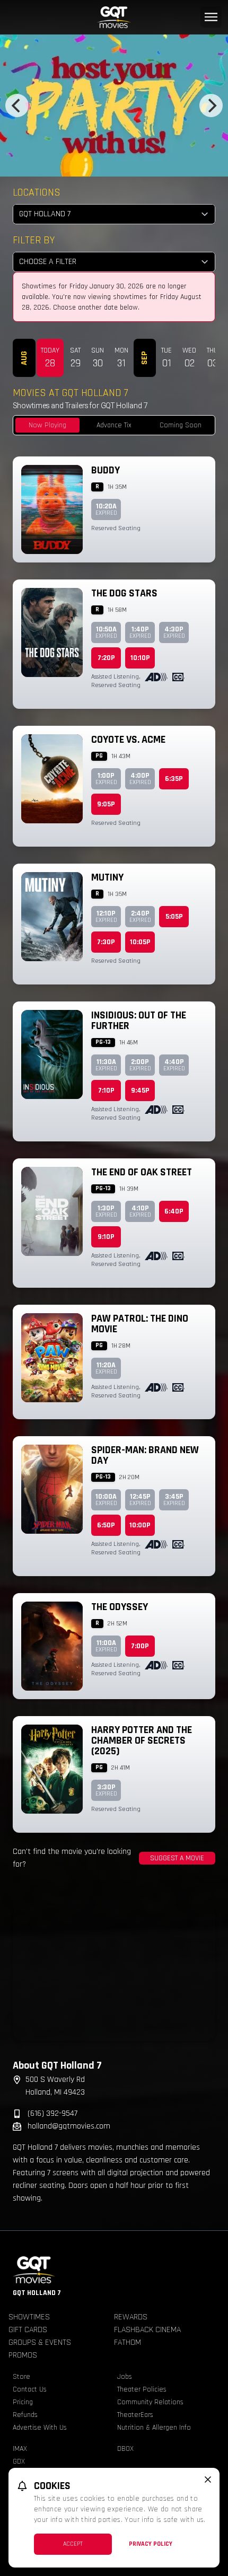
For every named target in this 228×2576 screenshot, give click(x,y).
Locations (37, 192)
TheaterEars (135, 2415)
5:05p (174, 917)
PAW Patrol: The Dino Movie (140, 1324)
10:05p (140, 942)
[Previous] (17, 105)
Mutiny (107, 877)
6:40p (174, 1211)
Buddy (106, 470)
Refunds (25, 2415)
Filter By (34, 240)
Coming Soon (181, 425)
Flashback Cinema (147, 2330)
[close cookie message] (208, 2480)
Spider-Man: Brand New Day (145, 1455)
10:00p (140, 1525)
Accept (73, 2544)
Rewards (131, 2317)
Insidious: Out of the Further (139, 1021)
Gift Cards (28, 2330)
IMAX (20, 2449)
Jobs (125, 2377)
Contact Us (30, 2389)
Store (21, 2377)
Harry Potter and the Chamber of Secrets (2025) (142, 1740)
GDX (19, 2461)
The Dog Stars (124, 593)
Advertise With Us (40, 2428)
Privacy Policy (151, 2544)
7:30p (106, 942)
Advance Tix (114, 425)
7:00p (140, 1646)
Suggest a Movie (177, 1858)
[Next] (211, 105)
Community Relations (150, 2402)
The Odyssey (120, 1607)
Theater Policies (142, 2389)
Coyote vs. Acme (128, 740)
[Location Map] (114, 1973)
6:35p (174, 779)
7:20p (106, 658)
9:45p (140, 1091)
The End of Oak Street (142, 1172)
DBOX (125, 2449)
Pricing (23, 2402)
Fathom (128, 2342)
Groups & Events (40, 2342)
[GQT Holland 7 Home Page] (114, 17)
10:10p (140, 658)
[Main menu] (211, 17)
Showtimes (29, 2317)
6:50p (106, 1525)
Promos (23, 2355)
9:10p (106, 1237)
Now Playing (47, 425)
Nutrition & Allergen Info (154, 2428)
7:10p (106, 1091)
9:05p (106, 804)
